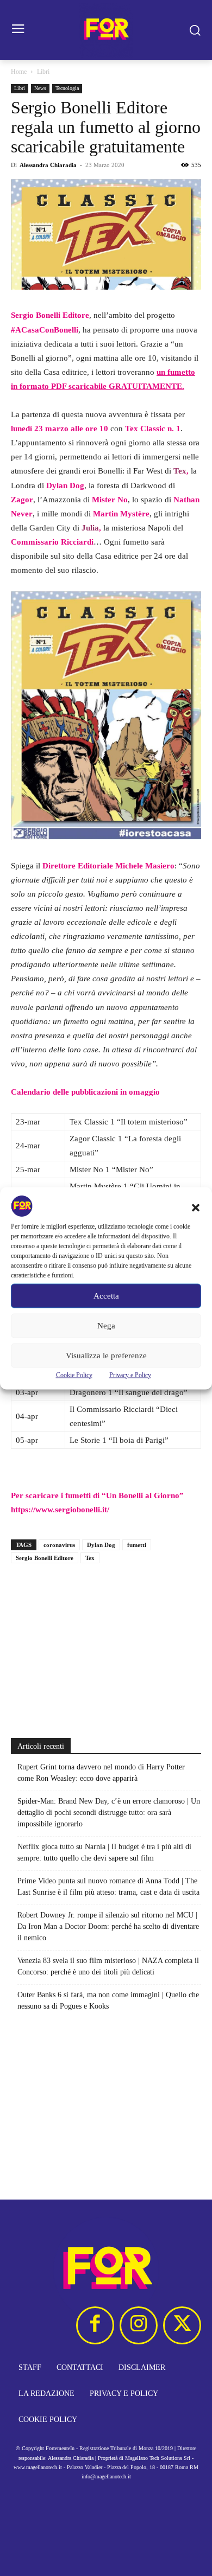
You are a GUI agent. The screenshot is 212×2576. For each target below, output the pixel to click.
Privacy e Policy (130, 1375)
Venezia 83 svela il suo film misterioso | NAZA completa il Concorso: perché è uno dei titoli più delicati (108, 1966)
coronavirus (59, 1545)
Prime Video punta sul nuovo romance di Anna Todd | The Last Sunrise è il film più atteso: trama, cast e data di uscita (108, 1887)
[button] (196, 1207)
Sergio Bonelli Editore (45, 1558)
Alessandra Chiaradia (48, 165)
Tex (90, 1558)
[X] (182, 2325)
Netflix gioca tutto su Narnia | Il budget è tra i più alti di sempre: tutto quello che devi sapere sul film (104, 1852)
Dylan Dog (101, 1545)
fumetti (137, 1545)
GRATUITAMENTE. (146, 386)
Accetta (106, 1296)
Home (19, 72)
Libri (43, 72)
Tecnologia (67, 88)
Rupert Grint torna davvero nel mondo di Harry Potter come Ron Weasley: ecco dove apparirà (101, 1773)
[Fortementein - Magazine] (106, 30)
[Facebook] (95, 2325)
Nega (106, 1326)
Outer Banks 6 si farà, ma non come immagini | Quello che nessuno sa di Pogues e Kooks (108, 2000)
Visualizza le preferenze (106, 1356)
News (40, 88)
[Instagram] (139, 2325)
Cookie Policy (74, 1375)
